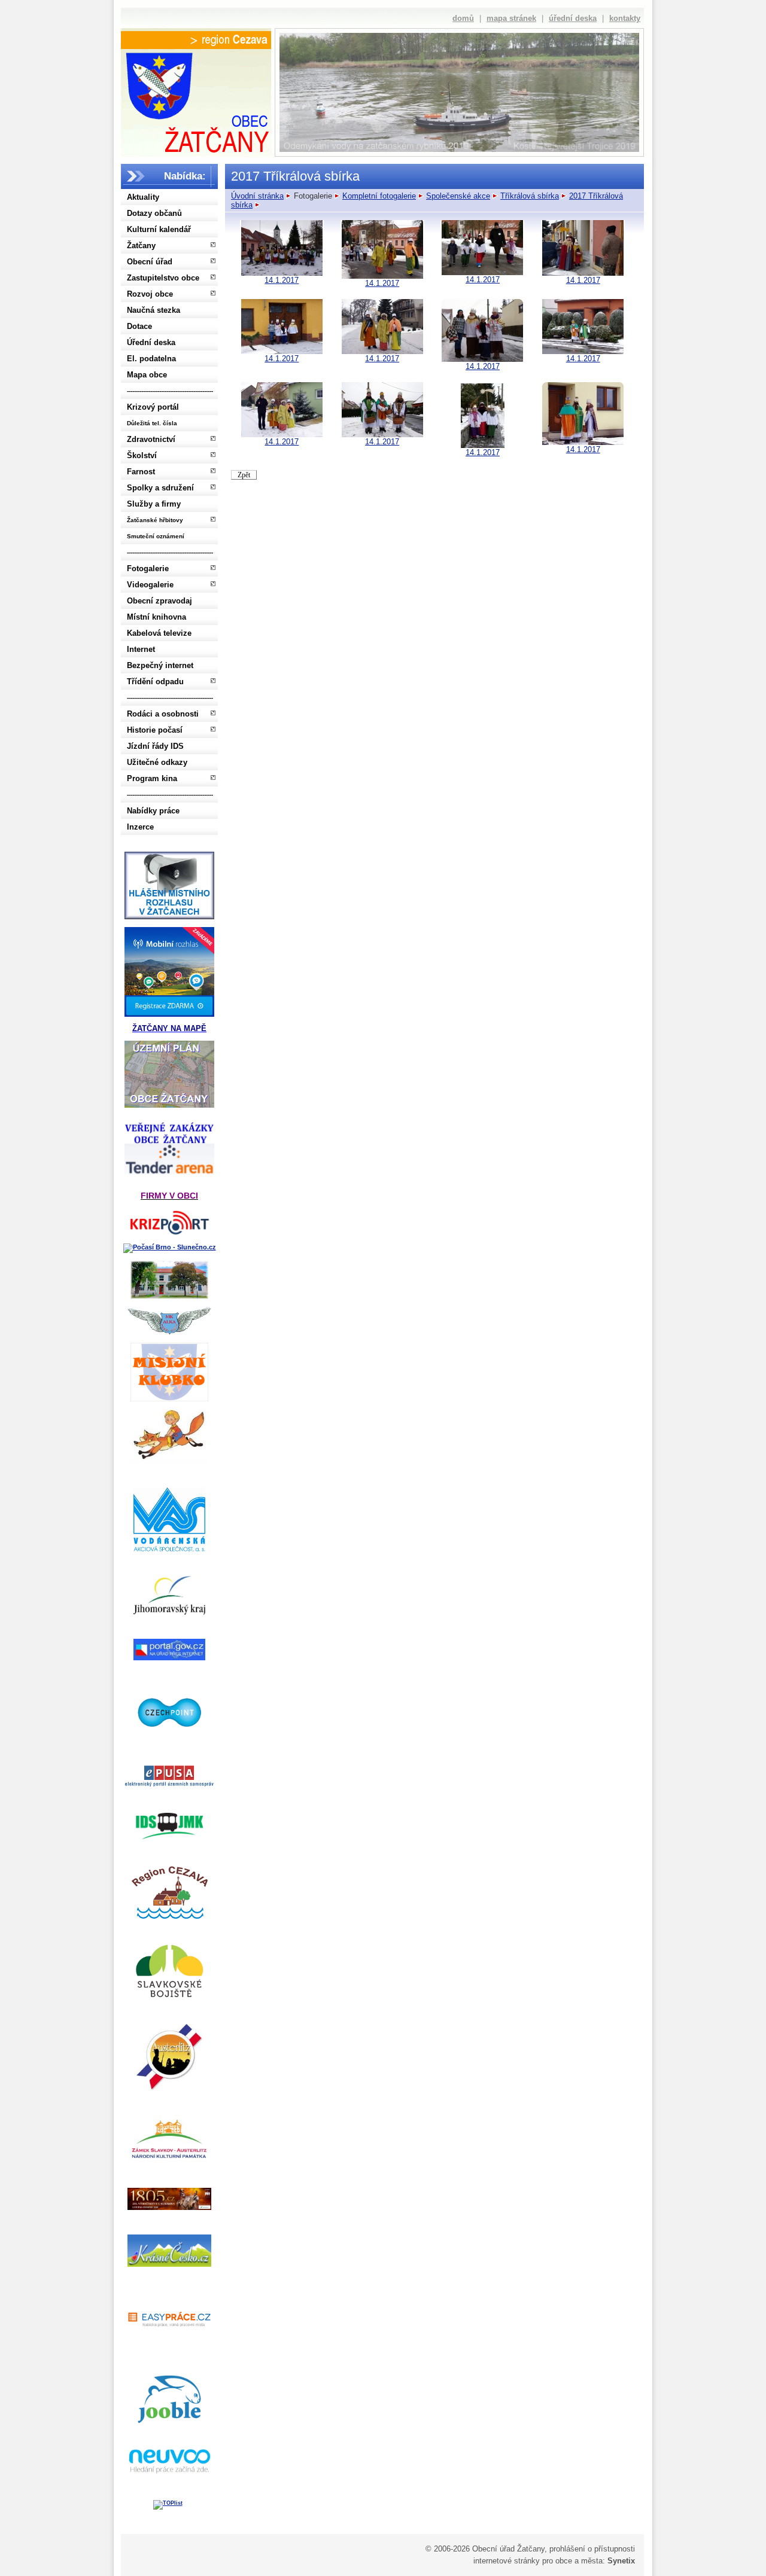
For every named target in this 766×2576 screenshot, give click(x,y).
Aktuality (143, 197)
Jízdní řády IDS (155, 746)
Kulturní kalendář (159, 229)
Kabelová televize (159, 633)
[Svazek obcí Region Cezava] (196, 40)
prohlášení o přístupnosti (592, 2549)
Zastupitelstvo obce (163, 278)
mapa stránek (511, 18)
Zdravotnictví (151, 439)
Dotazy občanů (154, 213)
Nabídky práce (153, 811)
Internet (141, 649)
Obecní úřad (150, 262)
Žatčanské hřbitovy (155, 520)
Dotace (139, 326)
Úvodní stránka (257, 196)
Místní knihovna (156, 617)
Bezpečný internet (160, 665)
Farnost (141, 472)
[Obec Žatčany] (196, 100)
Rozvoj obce (150, 294)
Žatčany (141, 246)
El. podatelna (151, 359)
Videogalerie (150, 585)
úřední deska (573, 18)
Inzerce (140, 827)
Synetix (621, 2561)
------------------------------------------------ (170, 391)
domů (463, 18)
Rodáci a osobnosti (163, 714)
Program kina (152, 778)
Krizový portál (153, 407)
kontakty (625, 18)
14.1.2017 (282, 280)
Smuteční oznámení (156, 536)
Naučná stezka (153, 310)
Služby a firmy (154, 504)
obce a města (579, 2561)
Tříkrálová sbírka (530, 196)
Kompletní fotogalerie (379, 196)
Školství (142, 455)
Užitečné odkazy (157, 762)
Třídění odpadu (155, 682)
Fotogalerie (148, 568)
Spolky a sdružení (160, 488)
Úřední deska (151, 342)
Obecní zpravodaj (159, 601)
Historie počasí (155, 730)
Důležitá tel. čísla (152, 423)
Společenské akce (458, 196)
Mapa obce (147, 375)
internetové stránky (507, 2561)
